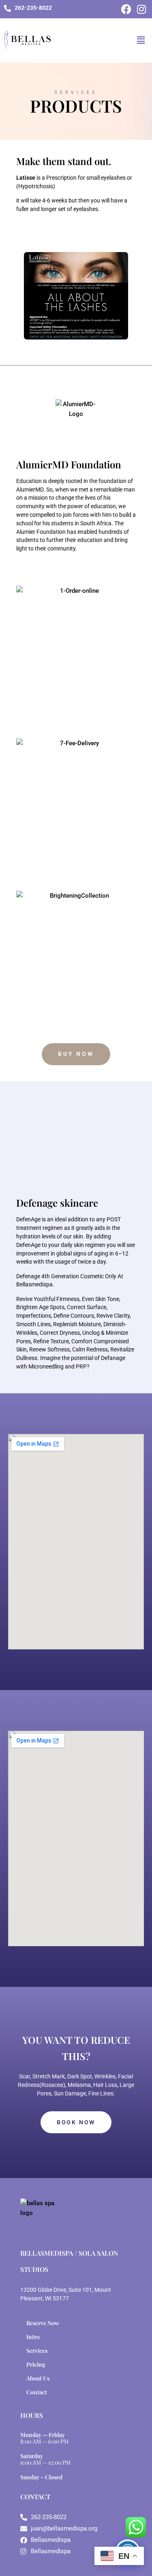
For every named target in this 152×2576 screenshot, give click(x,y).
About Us (38, 2378)
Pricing (36, 2364)
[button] (141, 40)
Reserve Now (43, 2323)
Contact (37, 2392)
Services (37, 2351)
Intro (33, 2337)
